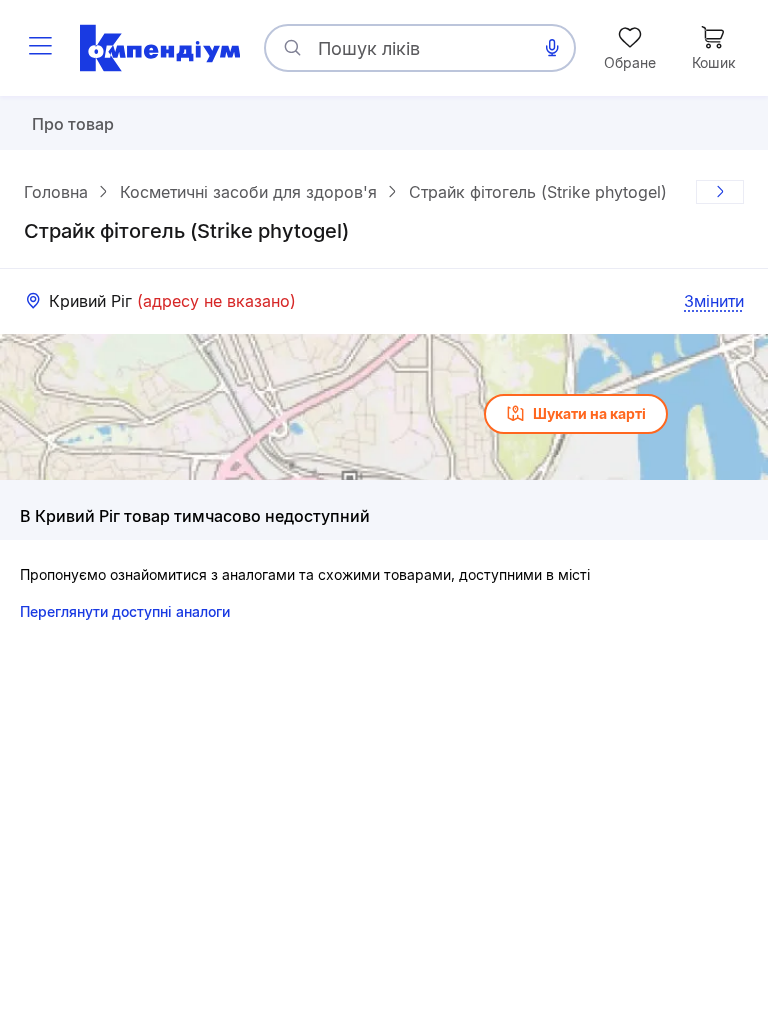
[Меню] (40, 48)
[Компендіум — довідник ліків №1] (160, 48)
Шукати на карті (589, 413)
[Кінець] (720, 192)
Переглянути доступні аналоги (125, 611)
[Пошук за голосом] (552, 48)
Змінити (714, 301)
